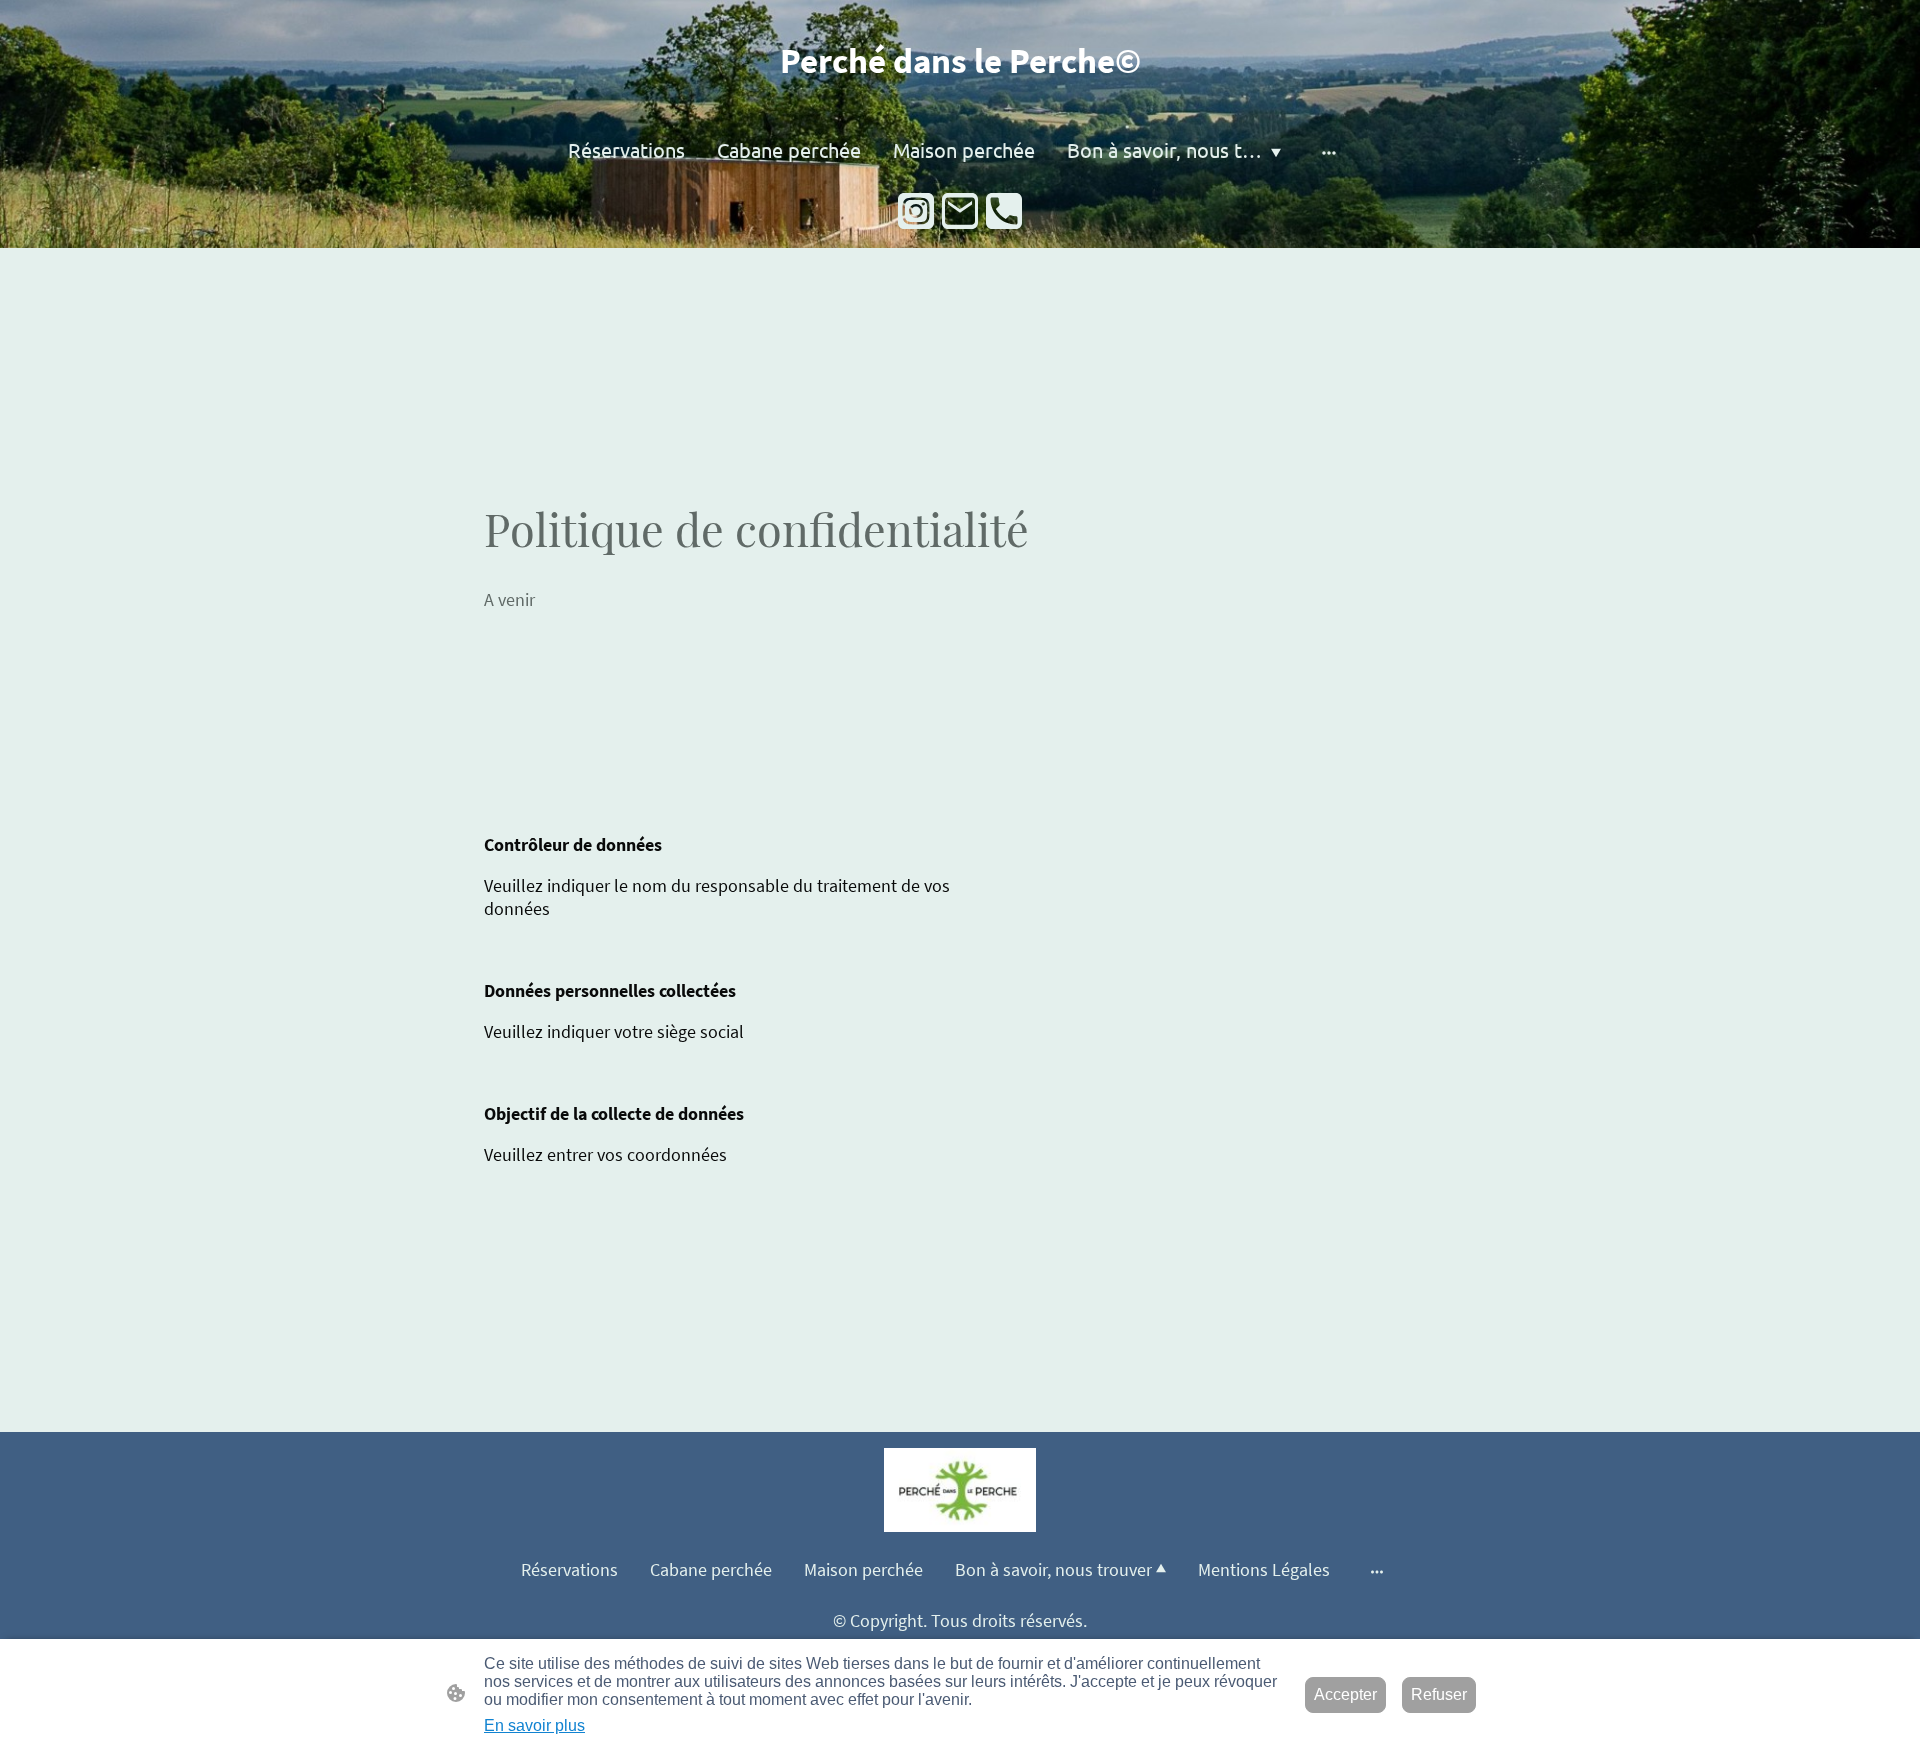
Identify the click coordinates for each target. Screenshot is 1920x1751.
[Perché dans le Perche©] (960, 101)
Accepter (1345, 1694)
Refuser (1439, 1694)
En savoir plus (534, 1725)
